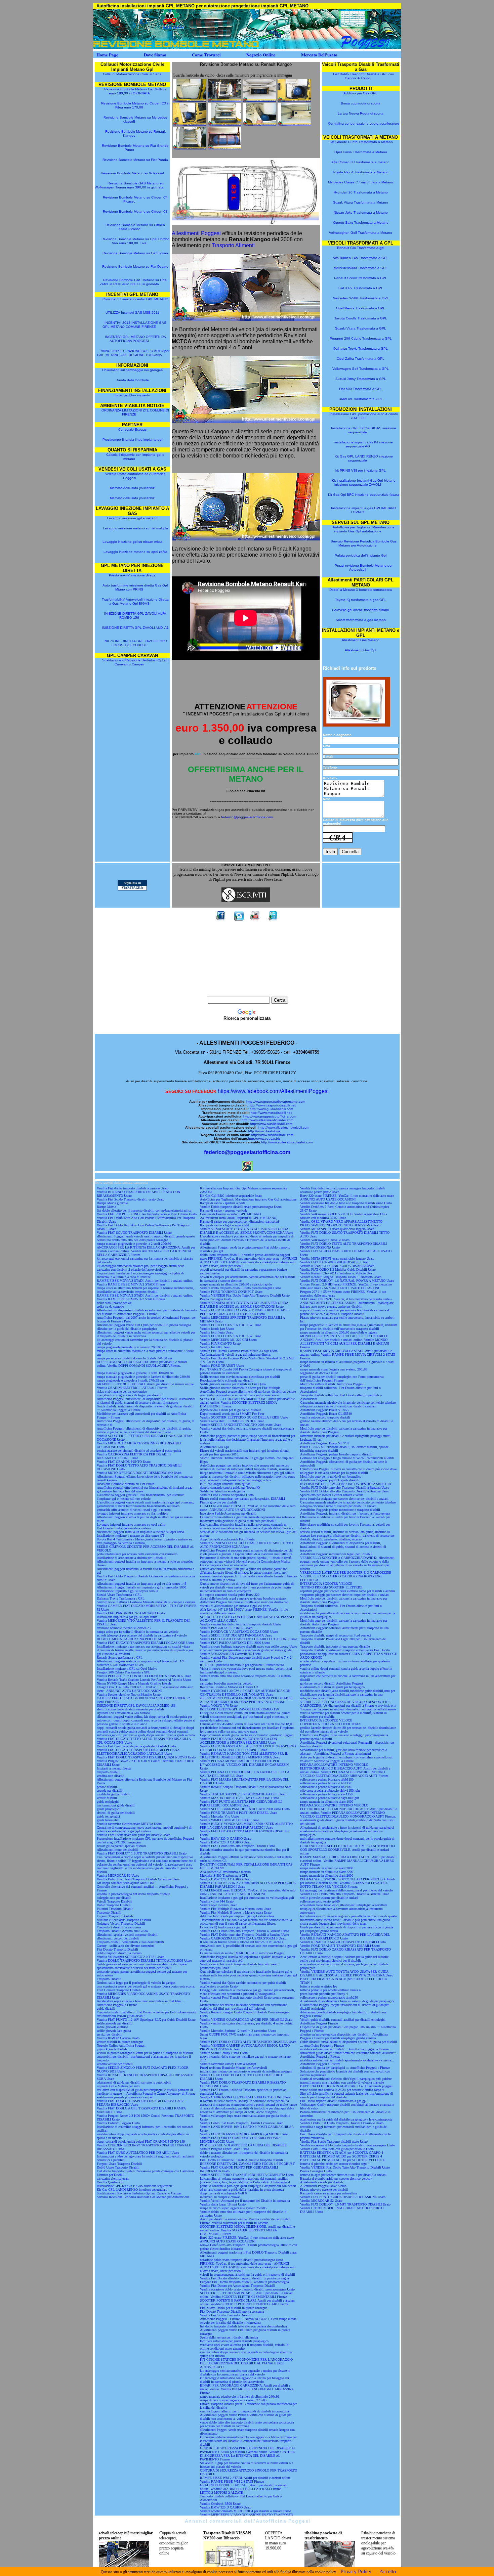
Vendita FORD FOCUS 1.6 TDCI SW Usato (231, 1325)
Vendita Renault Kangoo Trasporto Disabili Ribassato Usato (341, 1277)
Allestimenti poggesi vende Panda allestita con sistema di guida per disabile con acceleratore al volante (246, 2417)
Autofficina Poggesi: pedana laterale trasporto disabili (336, 1454)
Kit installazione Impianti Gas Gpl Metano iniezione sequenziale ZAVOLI (364, 483)
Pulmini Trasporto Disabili (115, 1909)
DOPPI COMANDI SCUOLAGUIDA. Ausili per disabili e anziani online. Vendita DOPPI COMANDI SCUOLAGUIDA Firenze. (142, 1364)
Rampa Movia (106, 1207)
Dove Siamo (155, 55)
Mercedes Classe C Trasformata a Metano (361, 182)
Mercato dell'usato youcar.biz (132, 488)
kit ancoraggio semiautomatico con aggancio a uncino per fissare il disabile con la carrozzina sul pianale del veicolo (245, 2372)
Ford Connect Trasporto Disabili (119, 1990)
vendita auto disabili (111, 1776)
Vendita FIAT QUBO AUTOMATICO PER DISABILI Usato (138, 2153)
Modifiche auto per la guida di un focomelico (331, 1476)
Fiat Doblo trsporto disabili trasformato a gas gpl (333, 2101)
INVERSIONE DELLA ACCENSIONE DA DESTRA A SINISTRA (346, 1484)
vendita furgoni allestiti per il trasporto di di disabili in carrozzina (244, 2411)
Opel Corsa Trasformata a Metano (361, 152)
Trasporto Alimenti (233, 245)
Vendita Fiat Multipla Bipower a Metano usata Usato (236, 1912)
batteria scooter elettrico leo (319, 1986)
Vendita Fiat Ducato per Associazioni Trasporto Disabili (238, 2286)
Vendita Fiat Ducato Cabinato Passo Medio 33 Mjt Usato (239, 1351)
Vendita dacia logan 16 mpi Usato (223, 2204)
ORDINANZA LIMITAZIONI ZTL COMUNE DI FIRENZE (135, 412)
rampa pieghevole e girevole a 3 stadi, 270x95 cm (130, 1380)
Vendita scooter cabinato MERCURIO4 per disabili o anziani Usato (245, 2511)
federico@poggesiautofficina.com (247, 817)
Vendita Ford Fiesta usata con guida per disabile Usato (134, 1835)
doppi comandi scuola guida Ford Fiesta (227, 1539)
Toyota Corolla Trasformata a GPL (361, 318)
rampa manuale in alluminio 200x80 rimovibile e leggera (339, 1332)
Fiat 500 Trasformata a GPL (361, 389)
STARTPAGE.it (132, 888)
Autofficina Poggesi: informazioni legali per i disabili (336, 1554)
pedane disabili (107, 1787)
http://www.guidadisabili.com (271, 1109)
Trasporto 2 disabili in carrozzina (119, 1927)
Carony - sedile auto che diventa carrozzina (126, 1946)
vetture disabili (107, 1798)
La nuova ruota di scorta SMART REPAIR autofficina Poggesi (242, 1953)
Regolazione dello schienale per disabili (227, 1380)
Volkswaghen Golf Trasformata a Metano (361, 233)
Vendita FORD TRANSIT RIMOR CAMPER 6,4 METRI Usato (244, 2134)
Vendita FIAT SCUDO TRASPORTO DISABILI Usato (134, 1233)
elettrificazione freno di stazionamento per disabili (130, 1709)
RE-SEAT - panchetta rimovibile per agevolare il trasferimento (242, 1665)
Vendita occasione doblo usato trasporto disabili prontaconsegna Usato (247, 2289)
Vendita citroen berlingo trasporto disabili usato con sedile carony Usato (249, 1646)
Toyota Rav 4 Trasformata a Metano (361, 172)
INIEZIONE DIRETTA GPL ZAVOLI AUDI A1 (135, 628)
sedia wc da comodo (110, 1306)
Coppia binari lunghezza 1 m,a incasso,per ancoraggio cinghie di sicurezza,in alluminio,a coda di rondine (140, 1275)
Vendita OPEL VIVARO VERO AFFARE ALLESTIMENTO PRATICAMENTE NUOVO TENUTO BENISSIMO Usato (341, 1223)
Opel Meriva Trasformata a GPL (361, 308)
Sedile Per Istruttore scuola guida (222, 1491)
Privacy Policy (356, 2571)
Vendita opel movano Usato (219, 1905)
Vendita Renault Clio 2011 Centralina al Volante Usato (337, 1273)
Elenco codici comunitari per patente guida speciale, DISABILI (242, 1499)
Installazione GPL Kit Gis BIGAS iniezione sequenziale (364, 430)
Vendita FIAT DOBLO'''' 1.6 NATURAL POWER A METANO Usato (347, 1281)
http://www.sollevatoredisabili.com (287, 1142)
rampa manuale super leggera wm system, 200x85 (334, 1369)
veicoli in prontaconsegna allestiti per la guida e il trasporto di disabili (248, 2275)
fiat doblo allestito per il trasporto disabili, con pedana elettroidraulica (144, 1210)
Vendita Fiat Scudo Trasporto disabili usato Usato (131, 1199)
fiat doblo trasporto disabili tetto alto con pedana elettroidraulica (243, 2326)
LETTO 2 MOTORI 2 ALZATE (221, 2493)
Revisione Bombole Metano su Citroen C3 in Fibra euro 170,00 (135, 105)
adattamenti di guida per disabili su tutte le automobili (134, 2082)
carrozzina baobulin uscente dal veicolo (226, 1683)
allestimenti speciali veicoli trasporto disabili (127, 1935)
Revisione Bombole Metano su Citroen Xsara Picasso (135, 227)
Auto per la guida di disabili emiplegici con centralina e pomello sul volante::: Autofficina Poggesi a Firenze (346, 1759)
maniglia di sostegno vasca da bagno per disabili (130, 1395)
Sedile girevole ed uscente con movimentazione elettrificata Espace (142, 1964)
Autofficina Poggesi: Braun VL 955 (324, 1410)
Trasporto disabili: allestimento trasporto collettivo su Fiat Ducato (345, 1650)
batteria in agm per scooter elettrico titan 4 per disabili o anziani (343, 2175)
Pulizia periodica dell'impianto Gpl (361, 555)
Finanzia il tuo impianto (132, 395)
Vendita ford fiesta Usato (217, 1332)
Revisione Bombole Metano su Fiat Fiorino (135, 253)
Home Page (107, 55)
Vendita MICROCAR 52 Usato (118, 1875)
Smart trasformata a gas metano (361, 620)
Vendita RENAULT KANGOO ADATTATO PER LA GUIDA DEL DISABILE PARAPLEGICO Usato (345, 1936)
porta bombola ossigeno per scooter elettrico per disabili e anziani (344, 1499)
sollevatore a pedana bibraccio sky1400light (330, 1798)
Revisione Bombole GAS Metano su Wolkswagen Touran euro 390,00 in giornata (129, 185)
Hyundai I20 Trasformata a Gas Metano (123, 1713)
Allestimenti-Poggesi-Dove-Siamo (323, 2186)
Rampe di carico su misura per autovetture (328, 2193)
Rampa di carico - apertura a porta (223, 1203)
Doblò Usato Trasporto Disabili (118, 2167)
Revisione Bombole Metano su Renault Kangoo (135, 134)
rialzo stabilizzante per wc (114, 1303)
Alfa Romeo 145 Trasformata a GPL (361, 258)
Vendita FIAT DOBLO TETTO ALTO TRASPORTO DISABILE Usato (248, 2042)
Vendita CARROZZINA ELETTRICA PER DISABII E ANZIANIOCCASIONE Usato (134, 1456)
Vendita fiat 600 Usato (215, 1347)
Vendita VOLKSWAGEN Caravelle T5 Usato (230, 1654)
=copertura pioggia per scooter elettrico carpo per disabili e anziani (345, 1595)
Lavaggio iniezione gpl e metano (132, 518)
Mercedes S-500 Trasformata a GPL (361, 298)
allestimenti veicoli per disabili (118, 1938)
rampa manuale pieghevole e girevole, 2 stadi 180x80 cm (135, 1373)
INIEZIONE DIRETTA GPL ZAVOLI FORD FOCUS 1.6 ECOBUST (135, 643)
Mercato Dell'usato (319, 55)
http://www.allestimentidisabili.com (267, 1120)
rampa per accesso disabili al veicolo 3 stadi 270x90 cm (134, 1358)
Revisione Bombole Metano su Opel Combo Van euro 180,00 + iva (135, 241)
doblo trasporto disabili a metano (119, 1953)
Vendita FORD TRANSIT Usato (222, 1366)
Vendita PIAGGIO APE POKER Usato (226, 1628)
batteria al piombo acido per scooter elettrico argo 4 (335, 2164)
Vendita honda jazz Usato (217, 1329)
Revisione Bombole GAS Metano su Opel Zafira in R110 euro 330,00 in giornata (134, 282)
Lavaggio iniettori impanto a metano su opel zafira (131, 1524)
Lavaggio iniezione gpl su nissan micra (132, 542)
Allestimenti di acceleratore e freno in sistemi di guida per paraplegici (347, 1827)
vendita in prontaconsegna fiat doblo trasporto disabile (133, 1894)
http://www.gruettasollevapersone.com (276, 1102)
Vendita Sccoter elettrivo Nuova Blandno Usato (129, 1694)
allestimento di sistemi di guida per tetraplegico (332, 1687)
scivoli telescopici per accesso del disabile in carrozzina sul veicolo (142, 1635)
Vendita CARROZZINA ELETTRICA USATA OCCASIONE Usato (245, 2097)
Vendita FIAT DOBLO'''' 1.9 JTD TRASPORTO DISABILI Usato (142, 1853)
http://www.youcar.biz (264, 1139)
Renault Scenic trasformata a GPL (361, 278)
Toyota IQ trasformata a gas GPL (361, 600)
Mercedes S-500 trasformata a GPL (120, 1665)
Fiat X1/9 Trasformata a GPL (361, 288)
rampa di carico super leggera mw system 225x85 (233, 2400)
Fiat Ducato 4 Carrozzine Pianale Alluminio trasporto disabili (241, 2160)
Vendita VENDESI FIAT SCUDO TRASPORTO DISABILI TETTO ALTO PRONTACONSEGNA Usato (246, 1545)
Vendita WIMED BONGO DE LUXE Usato (230, 1820)
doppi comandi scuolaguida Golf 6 (223, 2193)
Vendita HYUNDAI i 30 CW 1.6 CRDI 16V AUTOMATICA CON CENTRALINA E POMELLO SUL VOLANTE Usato (245, 1693)
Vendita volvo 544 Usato (217, 1901)
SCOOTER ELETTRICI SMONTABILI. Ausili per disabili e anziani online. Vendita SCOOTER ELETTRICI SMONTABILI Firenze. (247, 2295)
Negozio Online (261, 55)
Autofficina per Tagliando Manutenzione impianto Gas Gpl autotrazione (364, 529)
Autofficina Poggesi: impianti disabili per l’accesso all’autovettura (345, 1513)
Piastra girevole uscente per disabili (324, 2190)
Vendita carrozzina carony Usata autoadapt (228, 2064)
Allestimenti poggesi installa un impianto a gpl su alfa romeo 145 (141, 1584)
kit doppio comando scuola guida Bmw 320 (230, 1595)
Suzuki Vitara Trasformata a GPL (361, 328)
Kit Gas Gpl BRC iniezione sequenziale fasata (364, 495)
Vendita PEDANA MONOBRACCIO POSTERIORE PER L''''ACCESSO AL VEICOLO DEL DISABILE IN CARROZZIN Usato (244, 1765)
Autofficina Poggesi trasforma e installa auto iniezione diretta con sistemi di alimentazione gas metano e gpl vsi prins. (244, 1604)
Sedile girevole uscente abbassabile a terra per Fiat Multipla (240, 1388)
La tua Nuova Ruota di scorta (361, 113)
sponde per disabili (110, 1791)
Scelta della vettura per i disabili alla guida (229, 2337)
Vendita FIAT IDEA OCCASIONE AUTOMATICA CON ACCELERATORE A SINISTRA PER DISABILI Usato (238, 1741)
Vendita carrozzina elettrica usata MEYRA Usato (129, 1824)
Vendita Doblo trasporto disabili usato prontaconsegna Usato (241, 1207)
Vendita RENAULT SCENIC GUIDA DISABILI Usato (337, 1266)
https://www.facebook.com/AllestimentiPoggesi (273, 1091)
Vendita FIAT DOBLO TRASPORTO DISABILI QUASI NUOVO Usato (146, 1757)
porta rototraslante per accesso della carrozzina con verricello (137, 1554)
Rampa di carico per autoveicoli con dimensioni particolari (239, 1221)
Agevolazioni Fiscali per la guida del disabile (231, 1410)
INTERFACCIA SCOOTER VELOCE (326, 1584)
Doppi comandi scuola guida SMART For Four (232, 1414)
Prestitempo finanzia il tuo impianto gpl (132, 440)
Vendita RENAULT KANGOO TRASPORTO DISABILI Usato (343, 1942)
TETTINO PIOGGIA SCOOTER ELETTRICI (331, 1587)
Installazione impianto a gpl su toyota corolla (127, 1591)
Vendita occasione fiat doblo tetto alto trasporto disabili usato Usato (346, 1203)
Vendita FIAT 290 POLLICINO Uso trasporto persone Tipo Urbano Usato (147, 1214)
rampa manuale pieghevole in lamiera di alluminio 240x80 (239, 2396)
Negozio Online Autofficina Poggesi (121, 2045)
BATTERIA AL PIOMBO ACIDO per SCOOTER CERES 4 (341, 2156)
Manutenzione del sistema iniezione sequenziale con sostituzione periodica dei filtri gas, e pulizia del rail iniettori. (243, 2007)
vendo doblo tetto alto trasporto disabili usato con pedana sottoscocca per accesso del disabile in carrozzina (247, 2424)
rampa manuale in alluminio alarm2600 (327, 1875)
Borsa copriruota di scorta (361, 103)
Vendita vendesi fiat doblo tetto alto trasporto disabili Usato (240, 1624)
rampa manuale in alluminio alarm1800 (327, 1802)
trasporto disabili (108, 1772)
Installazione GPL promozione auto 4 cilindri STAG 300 (364, 416)
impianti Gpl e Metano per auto (118, 2086)
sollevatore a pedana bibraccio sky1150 (326, 1794)
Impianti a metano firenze (114, 1768)
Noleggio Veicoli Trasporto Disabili (121, 1924)
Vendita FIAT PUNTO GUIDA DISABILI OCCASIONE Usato (343, 2197)
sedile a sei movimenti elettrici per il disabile (331, 1960)
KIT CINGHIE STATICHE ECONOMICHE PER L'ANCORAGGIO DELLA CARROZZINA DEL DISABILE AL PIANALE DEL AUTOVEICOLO (246, 2363)
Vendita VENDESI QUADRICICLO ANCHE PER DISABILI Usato (246, 2020)
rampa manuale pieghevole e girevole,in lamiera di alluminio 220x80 (143, 1377)
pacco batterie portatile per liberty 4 (324, 1994)
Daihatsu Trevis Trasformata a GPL (361, 348)
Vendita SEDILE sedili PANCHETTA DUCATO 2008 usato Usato (245, 1809)
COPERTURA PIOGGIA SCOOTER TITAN (330, 1724)
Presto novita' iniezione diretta (132, 575)
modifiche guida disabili (113, 1794)
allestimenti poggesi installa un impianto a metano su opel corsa (140, 1532)
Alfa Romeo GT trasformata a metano (360, 162)
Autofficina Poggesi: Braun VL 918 (324, 1443)
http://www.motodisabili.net (271, 1113)
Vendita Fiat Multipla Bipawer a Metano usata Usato (236, 1909)
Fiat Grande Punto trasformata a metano (124, 1528)
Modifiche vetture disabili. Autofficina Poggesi (332, 1384)
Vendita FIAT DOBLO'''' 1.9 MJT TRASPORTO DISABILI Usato (345, 2204)
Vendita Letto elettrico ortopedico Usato (227, 1495)
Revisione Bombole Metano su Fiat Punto (126, 1484)
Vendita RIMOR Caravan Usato (118, 2038)
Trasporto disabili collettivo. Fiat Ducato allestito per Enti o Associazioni (147, 2012)
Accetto (388, 2571)
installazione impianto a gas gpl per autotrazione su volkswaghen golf (247, 1898)
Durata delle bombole (132, 380)
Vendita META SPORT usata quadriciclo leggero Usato (337, 1229)
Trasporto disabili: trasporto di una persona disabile (335, 1646)
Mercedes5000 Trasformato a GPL (361, 268)
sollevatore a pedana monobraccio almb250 (329, 1997)
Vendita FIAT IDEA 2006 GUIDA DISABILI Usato (335, 1262)
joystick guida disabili (112, 2049)
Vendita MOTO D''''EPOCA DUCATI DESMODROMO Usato (139, 1473)
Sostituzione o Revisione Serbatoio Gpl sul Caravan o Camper (135, 662)
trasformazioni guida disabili (116, 1805)
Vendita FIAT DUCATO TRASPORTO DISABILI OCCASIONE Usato (145, 1643)
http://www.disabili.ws (264, 1131)
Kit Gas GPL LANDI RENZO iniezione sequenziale (364, 458)
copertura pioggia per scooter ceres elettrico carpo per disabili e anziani (347, 1591)
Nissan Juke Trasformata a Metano (361, 212)
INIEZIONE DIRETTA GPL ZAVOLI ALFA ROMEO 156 (135, 616)
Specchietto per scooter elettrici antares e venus (332, 1495)
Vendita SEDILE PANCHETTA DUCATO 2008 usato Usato (241, 1425)
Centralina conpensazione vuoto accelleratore (364, 123)
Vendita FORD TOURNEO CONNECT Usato (231, 1292)
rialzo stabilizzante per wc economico (122, 1391)
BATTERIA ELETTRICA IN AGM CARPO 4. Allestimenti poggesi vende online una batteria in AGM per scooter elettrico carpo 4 (346, 2088)
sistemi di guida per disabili (116, 1813)
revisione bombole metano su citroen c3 (124, 1628)
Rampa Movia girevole (112, 1203)
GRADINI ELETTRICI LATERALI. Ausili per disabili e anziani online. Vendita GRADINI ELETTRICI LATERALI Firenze (146, 1386)
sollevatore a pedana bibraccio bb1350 (326, 1783)
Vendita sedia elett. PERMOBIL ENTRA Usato (232, 1421)
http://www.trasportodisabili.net (272, 1105)
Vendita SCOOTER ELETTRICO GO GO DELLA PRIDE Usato (244, 1417)
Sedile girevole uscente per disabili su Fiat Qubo (233, 1384)
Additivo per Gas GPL (360, 93)
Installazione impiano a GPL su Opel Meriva (127, 1669)
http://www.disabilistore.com (272, 1135)
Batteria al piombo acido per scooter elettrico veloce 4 (336, 2178)
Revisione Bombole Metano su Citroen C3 (135, 211)
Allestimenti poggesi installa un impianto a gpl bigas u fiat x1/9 (140, 1661)
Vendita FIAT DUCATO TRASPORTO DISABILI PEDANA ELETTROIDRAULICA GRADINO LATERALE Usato (138, 1752)
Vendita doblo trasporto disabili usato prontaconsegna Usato (240, 1288)
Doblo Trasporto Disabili (114, 1905)
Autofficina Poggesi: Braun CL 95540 (326, 1414)
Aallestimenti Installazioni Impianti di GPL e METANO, (239, 1218)
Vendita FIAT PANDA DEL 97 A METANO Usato (131, 1613)
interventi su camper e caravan (220, 2197)
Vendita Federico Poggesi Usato (118, 2123)
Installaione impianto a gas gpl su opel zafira (127, 1617)
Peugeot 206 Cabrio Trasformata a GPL (361, 338)
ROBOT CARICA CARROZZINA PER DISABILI (132, 1639)
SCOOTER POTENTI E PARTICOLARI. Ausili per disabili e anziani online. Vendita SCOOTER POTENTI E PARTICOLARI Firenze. (247, 2302)
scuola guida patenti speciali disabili (121, 1846)
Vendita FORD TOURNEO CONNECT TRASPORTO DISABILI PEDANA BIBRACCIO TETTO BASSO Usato (245, 1312)
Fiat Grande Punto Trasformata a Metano (361, 142)
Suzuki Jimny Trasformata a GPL (361, 379)
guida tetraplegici (108, 1816)
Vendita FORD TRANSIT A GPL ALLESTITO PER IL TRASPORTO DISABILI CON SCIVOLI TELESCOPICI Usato (248, 1748)
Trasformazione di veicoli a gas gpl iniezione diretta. (235, 1355)
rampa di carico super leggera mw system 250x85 (233, 2208)
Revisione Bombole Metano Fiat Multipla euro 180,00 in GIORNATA (135, 91)
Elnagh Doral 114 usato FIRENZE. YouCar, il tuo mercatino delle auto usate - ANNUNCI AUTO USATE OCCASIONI (145, 1689)
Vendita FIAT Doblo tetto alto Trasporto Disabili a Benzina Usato (244, 1931)
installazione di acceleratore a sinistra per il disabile (131, 1558)
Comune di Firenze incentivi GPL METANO (135, 299)
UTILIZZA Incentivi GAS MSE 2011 (132, 313)
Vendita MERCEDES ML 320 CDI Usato (228, 1340)
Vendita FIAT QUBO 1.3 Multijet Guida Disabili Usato (338, 1270)
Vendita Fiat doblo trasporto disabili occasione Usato (133, 1188)
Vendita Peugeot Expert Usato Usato (224, 2149)
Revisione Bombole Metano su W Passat (132, 173)
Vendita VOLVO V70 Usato (219, 1706)
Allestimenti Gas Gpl (360, 650)
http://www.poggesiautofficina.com (270, 1116)
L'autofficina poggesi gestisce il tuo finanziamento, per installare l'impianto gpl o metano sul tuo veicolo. (140, 1497)
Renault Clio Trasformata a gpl (361, 248)
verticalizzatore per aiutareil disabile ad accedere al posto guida (139, 1451)
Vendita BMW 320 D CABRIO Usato (226, 1839)
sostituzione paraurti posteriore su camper (125, 2097)
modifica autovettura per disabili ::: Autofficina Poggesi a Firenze (344, 2049)
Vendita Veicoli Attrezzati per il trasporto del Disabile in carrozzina (245, 2201)
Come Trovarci (206, 55)
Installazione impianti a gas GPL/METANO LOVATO (364, 510)
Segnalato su (132, 883)
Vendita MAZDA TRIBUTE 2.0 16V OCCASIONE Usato (239, 1798)
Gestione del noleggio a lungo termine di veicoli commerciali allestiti (347, 1458)
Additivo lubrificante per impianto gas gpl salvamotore (237, 1916)
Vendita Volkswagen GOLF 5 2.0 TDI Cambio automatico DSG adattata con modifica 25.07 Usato (343, 1216)
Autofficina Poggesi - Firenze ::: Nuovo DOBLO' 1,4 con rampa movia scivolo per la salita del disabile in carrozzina (248, 2321)
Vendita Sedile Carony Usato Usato (224, 2053)
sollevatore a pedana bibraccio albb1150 (327, 1779)
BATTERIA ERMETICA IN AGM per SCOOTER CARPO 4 (342, 2153)
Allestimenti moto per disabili (117, 1850)
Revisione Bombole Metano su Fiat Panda (135, 160)
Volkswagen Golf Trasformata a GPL (361, 369)
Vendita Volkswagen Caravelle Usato (325, 1240)
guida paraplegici (108, 1809)
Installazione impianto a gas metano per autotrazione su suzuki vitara (143, 1646)
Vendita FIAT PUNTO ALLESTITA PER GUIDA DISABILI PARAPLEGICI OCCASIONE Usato (241, 1803)
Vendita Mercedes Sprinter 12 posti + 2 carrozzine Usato (238, 2031)
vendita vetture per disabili (115, 2064)
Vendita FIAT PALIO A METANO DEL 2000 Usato (235, 1643)
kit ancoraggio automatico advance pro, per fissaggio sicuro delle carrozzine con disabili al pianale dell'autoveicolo (140, 1268)
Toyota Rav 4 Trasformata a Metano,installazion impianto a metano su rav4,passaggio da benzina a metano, (144, 1541)
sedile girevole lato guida (114, 2031)
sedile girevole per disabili (115, 2023)
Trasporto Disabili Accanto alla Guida (122, 1931)
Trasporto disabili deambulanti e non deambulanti (130, 1942)
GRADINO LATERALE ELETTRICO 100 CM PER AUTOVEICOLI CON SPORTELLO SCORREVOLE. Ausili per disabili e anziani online (347, 1850)
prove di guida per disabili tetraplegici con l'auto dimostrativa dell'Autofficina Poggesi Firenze (342, 1379)
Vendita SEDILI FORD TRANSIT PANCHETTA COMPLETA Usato (247, 2175)
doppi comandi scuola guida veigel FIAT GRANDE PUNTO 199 (141, 2142)
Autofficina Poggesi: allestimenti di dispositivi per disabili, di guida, (144, 1428)
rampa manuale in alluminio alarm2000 (327, 1868)
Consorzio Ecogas (132, 429)
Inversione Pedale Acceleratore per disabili (228, 1513)
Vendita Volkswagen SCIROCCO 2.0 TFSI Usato (131, 1957)
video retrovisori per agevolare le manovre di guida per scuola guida (246, 1650)
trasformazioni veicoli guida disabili (121, 2016)
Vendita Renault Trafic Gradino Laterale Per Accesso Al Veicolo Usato (144, 1680)
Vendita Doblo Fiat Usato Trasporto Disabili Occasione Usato (138, 1879)
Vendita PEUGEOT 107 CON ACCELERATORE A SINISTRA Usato (144, 1676)
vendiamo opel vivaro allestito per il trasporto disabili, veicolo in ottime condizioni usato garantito (244, 2347)
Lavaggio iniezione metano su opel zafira (135, 552)
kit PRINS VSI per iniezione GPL (361, 470)
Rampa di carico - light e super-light (224, 1225)
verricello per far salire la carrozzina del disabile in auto (134, 1432)
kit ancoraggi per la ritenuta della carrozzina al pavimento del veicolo (346, 1890)
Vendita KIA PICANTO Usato (220, 1343)
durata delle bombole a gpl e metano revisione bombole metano (243, 1598)
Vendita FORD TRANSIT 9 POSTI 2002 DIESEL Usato (239, 1813)
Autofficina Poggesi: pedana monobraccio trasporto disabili (340, 1510)
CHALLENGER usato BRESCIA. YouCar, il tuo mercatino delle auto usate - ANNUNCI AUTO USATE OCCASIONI (248, 1508)
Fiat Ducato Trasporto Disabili (117, 1949)
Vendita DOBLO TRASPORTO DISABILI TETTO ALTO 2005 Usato (144, 1960)
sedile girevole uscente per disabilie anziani (329, 1898)
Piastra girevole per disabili (218, 1502)
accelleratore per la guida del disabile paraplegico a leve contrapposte (346, 2119)
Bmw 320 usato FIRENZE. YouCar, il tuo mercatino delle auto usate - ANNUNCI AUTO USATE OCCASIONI (248, 2239)
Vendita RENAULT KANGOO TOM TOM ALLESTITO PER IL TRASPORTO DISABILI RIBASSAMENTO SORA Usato (244, 1755)
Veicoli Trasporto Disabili (114, 1901)
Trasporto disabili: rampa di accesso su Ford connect (336, 1635)
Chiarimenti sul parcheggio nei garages (132, 370)
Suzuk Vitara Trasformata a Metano (361, 202)
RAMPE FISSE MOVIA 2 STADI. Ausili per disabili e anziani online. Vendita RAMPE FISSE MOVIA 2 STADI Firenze (145, 1282)
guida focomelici (108, 1820)
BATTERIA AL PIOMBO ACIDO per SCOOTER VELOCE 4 (342, 2160)
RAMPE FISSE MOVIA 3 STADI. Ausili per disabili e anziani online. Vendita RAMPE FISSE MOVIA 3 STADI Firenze (145, 1297)
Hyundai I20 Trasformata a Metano (361, 192)
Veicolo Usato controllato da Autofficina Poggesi (135, 476)
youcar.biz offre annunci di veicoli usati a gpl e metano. (134, 1510)
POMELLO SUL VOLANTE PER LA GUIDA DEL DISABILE (243, 2145)
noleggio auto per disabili (114, 1898)
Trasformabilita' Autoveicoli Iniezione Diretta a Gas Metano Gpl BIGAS (135, 601)
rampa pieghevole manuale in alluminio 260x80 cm (132, 1347)
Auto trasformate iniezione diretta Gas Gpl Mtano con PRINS (135, 587)
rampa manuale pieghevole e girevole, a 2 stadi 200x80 (134, 1244)
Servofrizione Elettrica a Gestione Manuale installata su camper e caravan (146, 1602)
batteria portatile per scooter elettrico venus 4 (330, 1990)
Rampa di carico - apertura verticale (224, 1210)
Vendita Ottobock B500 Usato (220, 2504)
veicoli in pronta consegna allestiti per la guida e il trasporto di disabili (145, 2053)
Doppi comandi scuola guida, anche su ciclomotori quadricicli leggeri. (247, 1735)
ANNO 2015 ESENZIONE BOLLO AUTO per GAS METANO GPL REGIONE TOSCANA (133, 353)
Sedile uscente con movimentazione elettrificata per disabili (240, 1377)
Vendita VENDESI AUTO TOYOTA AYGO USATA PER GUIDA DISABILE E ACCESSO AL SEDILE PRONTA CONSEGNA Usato (246, 1231)
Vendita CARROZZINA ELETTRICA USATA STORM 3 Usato (243, 1938)
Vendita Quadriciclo (110, 2182)
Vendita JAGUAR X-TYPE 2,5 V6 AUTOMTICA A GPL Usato (243, 1794)
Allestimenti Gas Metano (361, 640)
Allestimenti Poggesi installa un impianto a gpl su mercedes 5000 (141, 1587)
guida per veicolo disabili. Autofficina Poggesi (332, 1683)
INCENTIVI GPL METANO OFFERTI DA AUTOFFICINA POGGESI (135, 339)
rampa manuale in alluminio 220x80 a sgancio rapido (236, 1284)
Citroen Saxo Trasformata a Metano (361, 223)
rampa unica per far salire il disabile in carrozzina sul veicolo (138, 1632)
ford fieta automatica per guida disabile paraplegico (234, 2341)
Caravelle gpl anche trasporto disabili (361, 610)
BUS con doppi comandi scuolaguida (225, 1484)
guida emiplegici (108, 1802)
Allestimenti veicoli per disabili (322, 2182)
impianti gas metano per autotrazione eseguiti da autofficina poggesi (246, 2071)
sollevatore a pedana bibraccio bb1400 (326, 1787)
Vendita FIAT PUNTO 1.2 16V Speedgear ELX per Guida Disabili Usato (146, 2020)
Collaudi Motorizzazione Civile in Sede (133, 74)
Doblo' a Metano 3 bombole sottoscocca (361, 590)
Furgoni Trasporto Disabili (115, 1916)
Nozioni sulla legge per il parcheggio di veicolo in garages (136, 1983)
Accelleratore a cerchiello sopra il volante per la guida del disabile (344, 1957)
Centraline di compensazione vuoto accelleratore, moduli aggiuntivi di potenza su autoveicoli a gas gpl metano (144, 1829)
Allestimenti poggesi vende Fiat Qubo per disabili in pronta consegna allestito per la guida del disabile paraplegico (144, 1327)
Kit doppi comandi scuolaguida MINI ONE (126, 1883)
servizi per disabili (109, 2034)
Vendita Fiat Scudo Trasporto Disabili (226, 2315)
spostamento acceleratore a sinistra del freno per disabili (134, 1968)
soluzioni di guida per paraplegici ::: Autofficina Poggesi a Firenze (345, 2068)
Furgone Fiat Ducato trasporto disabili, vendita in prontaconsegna (244, 2282)
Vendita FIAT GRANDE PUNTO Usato (124, 1462)
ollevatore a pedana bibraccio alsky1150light (330, 1791)
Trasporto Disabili (109, 1912)
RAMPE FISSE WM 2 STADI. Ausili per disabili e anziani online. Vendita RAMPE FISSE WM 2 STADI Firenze (246, 2480)
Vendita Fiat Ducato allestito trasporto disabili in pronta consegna (244, 2278)
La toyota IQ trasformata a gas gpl (223, 1927)
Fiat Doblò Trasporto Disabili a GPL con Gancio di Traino (364, 76)
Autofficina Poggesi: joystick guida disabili (330, 1480)
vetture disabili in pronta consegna (120, 2042)
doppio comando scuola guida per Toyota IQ (230, 1488)
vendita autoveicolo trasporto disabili (325, 1417)
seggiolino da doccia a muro (319, 1373)
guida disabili (106, 2009)
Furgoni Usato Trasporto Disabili (119, 2164)
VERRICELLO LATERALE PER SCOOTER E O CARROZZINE (346, 1573)
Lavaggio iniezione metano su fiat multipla (135, 528)
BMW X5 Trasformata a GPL (361, 399)
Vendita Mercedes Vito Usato (219, 1816)
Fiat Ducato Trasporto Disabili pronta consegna (232, 2311)
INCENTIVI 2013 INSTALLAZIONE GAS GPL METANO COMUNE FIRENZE (134, 325)
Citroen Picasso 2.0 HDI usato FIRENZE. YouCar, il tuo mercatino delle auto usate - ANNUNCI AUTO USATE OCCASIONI (346, 1286)
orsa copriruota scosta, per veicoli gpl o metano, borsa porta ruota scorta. (146, 1986)
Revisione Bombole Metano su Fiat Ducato (135, 267)
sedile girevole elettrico (112, 2027)
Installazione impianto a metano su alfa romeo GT (131, 1536)
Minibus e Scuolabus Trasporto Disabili (124, 1920)
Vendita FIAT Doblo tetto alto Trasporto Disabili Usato (237, 1846)
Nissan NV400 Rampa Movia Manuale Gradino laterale (134, 1683)
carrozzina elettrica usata (113, 2178)
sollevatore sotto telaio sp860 (320, 1901)
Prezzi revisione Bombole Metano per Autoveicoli (364, 567)
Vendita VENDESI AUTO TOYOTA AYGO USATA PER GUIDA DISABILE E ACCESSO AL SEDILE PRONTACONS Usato (244, 1305)
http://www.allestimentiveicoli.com (284, 1127)
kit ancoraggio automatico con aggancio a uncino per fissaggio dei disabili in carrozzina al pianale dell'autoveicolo (244, 2380)
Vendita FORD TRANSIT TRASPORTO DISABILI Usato (340, 1946)
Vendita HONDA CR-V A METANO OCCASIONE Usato (239, 1632)
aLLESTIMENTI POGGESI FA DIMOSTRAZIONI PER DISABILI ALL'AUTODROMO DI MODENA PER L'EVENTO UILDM (246, 1700)
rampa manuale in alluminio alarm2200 (327, 1872)
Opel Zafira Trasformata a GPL (361, 359)
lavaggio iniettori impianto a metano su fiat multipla (132, 1513)
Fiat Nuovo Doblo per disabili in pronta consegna (234, 2308)
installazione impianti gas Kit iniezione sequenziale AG (364, 444)
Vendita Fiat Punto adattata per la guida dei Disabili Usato (136, 1746)
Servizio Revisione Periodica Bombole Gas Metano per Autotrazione (364, 543)
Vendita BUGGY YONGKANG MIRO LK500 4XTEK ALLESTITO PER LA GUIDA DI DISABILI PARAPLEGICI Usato (246, 1826)
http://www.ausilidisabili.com (271, 1124)
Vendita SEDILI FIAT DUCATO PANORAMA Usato (236, 1635)
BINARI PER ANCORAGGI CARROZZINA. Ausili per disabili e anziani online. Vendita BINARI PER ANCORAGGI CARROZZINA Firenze (247, 2389)
